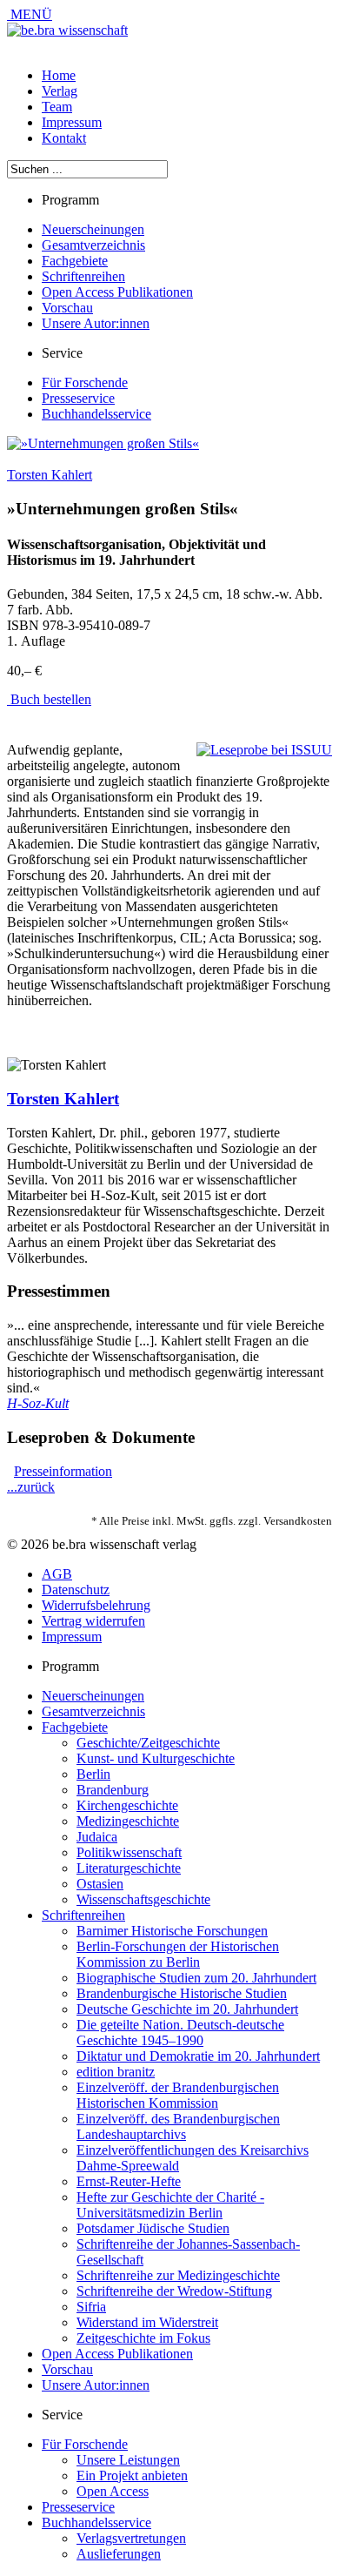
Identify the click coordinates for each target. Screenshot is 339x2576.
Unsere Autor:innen (96, 323)
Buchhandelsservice (96, 414)
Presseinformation (63, 1471)
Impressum (72, 122)
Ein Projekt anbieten (132, 2475)
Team (57, 107)
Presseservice (78, 398)
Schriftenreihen (83, 276)
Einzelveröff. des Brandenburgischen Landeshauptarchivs (178, 2127)
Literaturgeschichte (129, 1868)
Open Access (113, 2491)
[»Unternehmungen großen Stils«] (103, 443)
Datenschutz (76, 1590)
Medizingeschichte (128, 1821)
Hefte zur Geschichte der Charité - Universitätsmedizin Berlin (170, 2205)
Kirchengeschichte (127, 1805)
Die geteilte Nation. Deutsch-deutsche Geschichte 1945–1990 (180, 2033)
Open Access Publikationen (117, 292)
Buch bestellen (49, 699)
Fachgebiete (75, 261)
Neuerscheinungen (93, 229)
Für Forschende (85, 382)
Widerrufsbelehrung (96, 1605)
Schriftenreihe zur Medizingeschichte (178, 2275)
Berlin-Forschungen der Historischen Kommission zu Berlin (178, 1954)
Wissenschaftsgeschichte (143, 1899)
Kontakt (64, 138)
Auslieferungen (119, 2554)
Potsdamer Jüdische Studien (153, 2228)
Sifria (91, 2307)
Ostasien (100, 1884)
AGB (57, 1574)
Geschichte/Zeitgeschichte (148, 1743)
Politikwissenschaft (129, 1852)
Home (59, 75)
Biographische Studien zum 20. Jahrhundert (196, 1978)
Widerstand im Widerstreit (147, 2322)
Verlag (60, 91)
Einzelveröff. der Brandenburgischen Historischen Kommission (178, 2095)
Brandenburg (113, 1790)
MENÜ (30, 14)
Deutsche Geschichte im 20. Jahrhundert (187, 2009)
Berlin (93, 1774)
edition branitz (116, 2072)
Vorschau (67, 308)
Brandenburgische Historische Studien (182, 1993)
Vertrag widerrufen (93, 1621)
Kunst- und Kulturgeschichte (156, 1758)
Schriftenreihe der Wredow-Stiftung (174, 2291)
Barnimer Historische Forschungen (172, 1931)
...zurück (31, 1487)
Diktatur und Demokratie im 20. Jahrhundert (198, 2056)
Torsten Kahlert (50, 475)
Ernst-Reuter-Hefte (129, 2181)
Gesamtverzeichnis (93, 245)
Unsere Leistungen (128, 2460)
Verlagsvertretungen (131, 2538)
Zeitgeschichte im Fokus (143, 2338)
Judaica (97, 1837)
